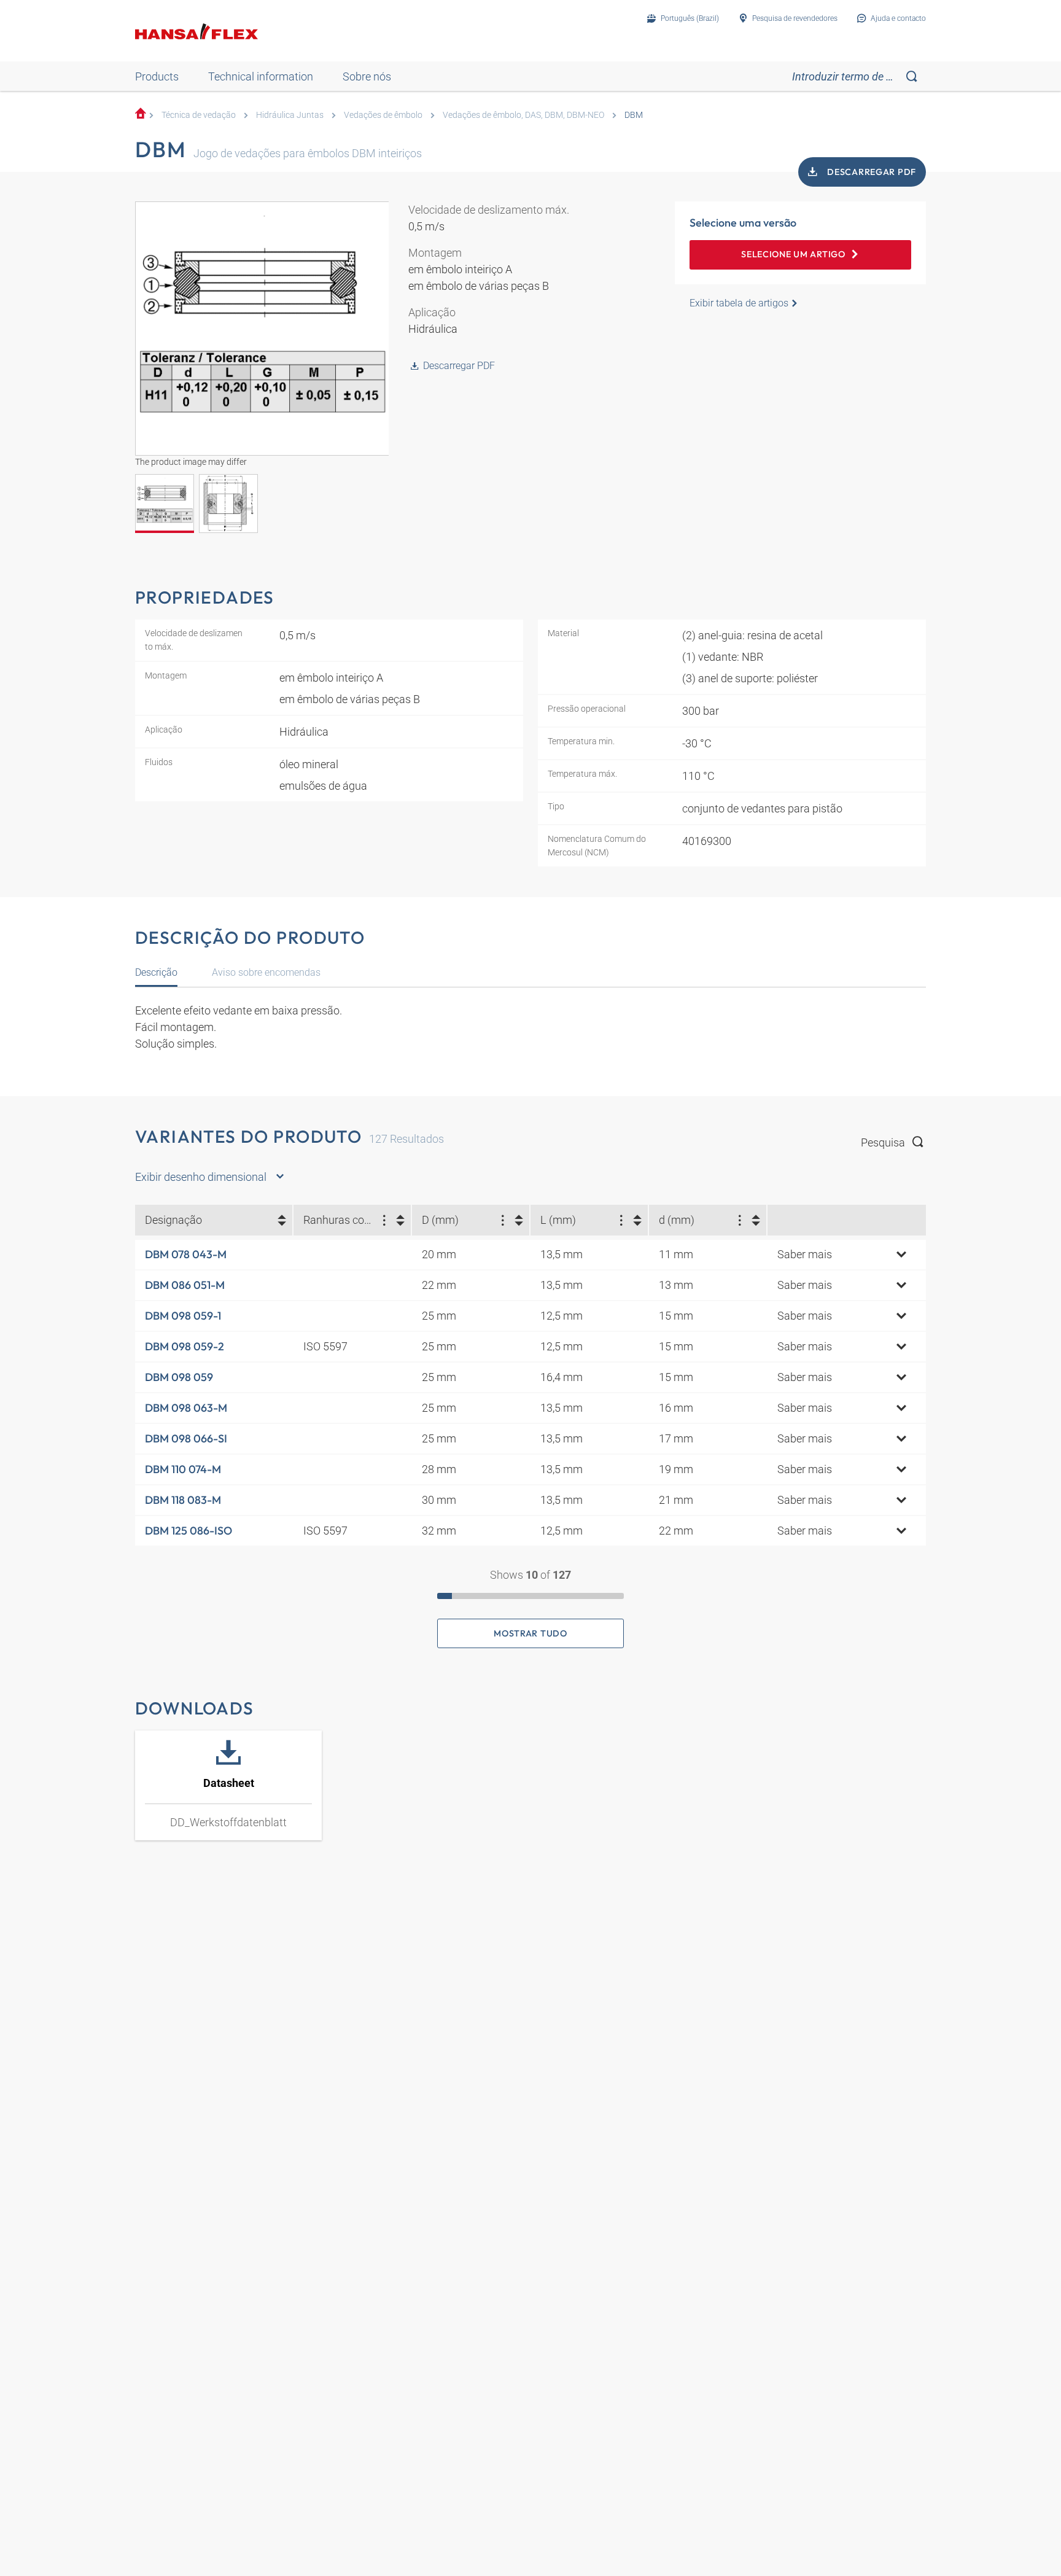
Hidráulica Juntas (290, 115)
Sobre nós (367, 76)
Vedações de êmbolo (383, 115)
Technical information (261, 76)
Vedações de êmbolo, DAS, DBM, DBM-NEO (523, 115)
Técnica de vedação (199, 115)
